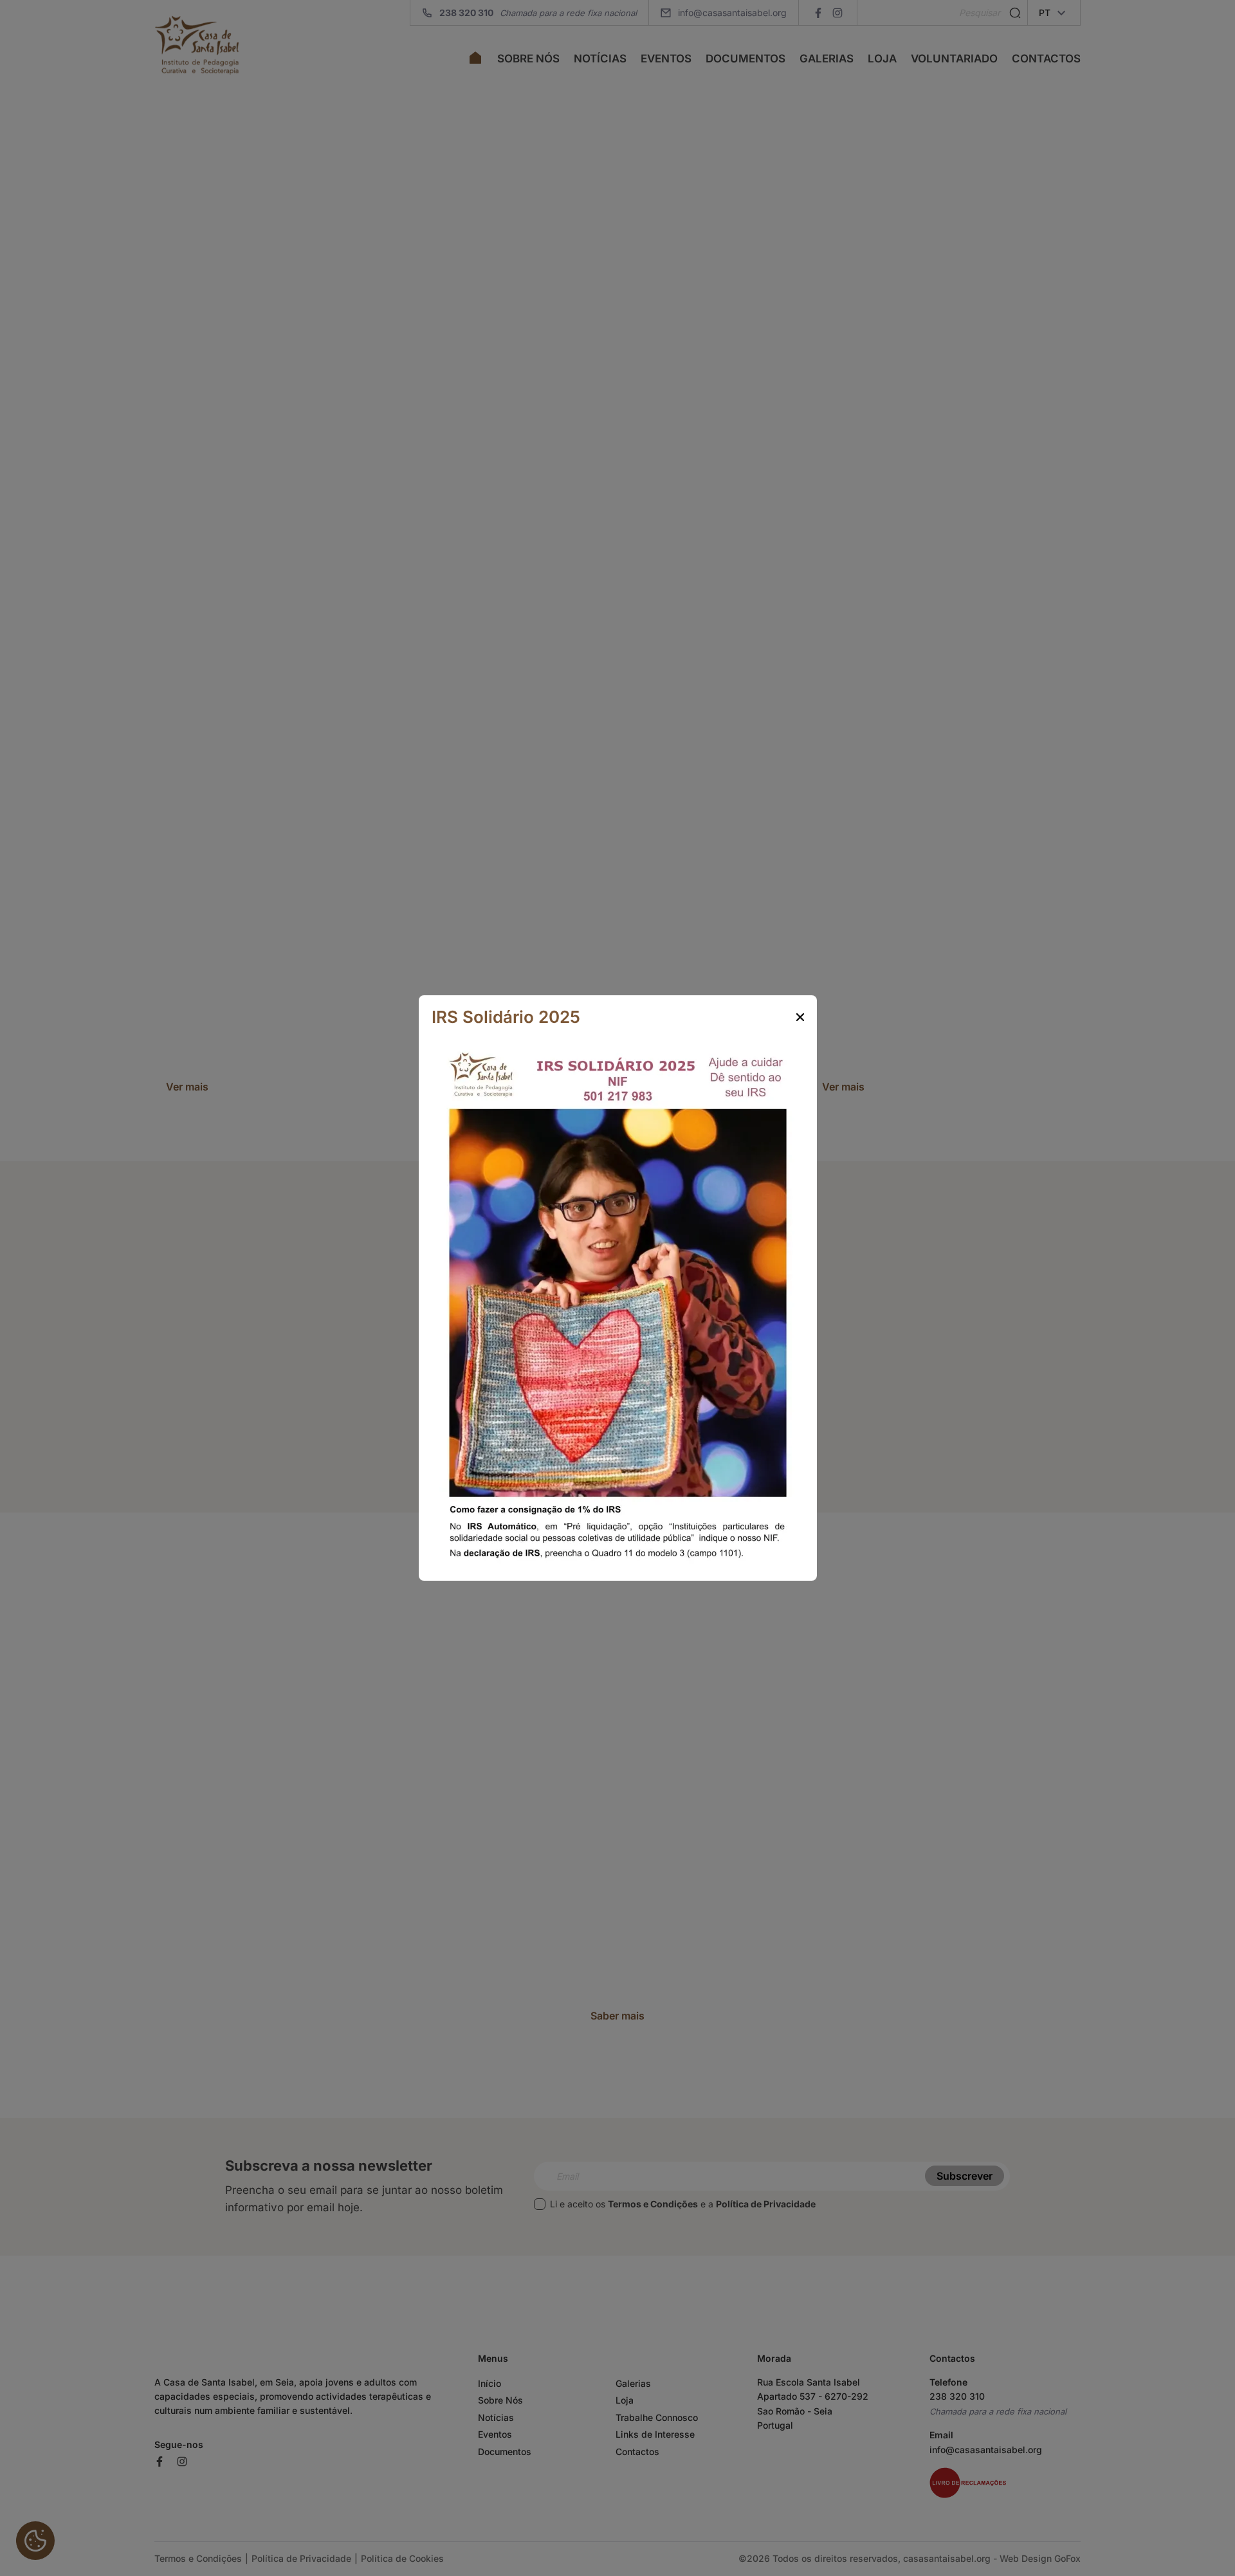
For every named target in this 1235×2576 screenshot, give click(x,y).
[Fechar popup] (800, 1017)
